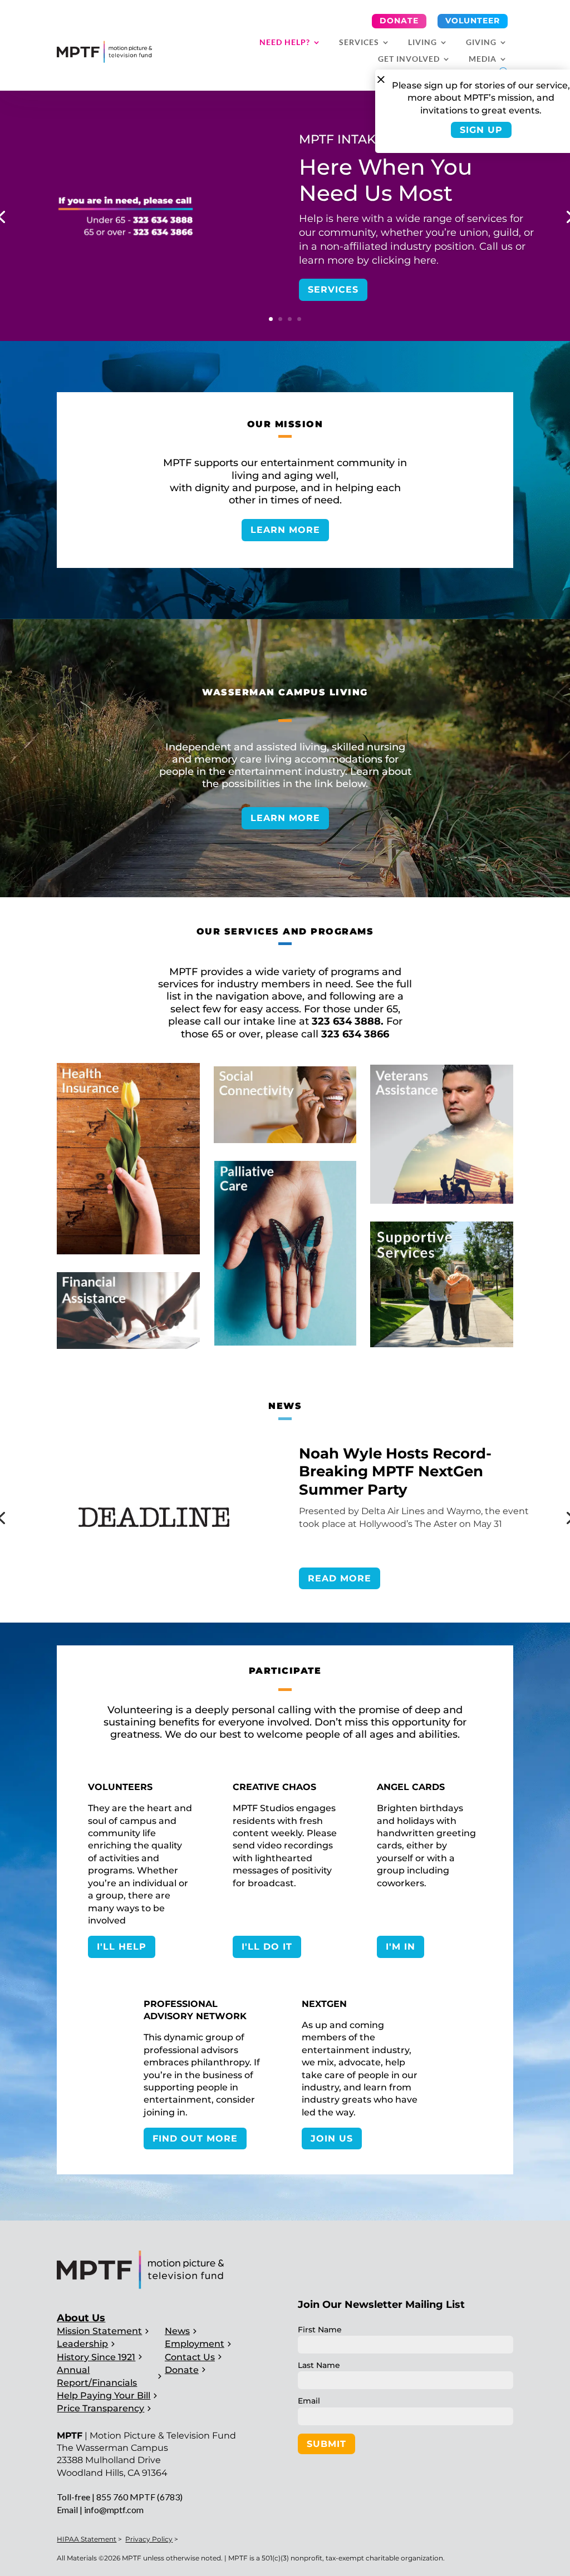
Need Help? (285, 43)
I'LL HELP (122, 1947)
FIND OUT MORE (195, 2139)
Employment (195, 2344)
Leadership (82, 2344)
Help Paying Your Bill (104, 2395)
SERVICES (333, 290)
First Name (320, 2330)
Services (359, 43)
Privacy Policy (149, 2539)
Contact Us (190, 2357)
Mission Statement (99, 2331)
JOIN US (332, 2139)
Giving (481, 43)
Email (309, 2401)
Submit (326, 2444)
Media (483, 59)
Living (422, 43)
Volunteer (473, 21)
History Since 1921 (96, 2357)
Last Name (319, 2365)
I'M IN (401, 1947)
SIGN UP (481, 130)
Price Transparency (100, 2408)
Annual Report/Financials (97, 2376)
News (177, 2331)
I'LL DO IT (267, 1947)
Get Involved (409, 59)
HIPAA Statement (87, 2539)
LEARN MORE (285, 530)
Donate (399, 21)
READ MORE (340, 1578)
